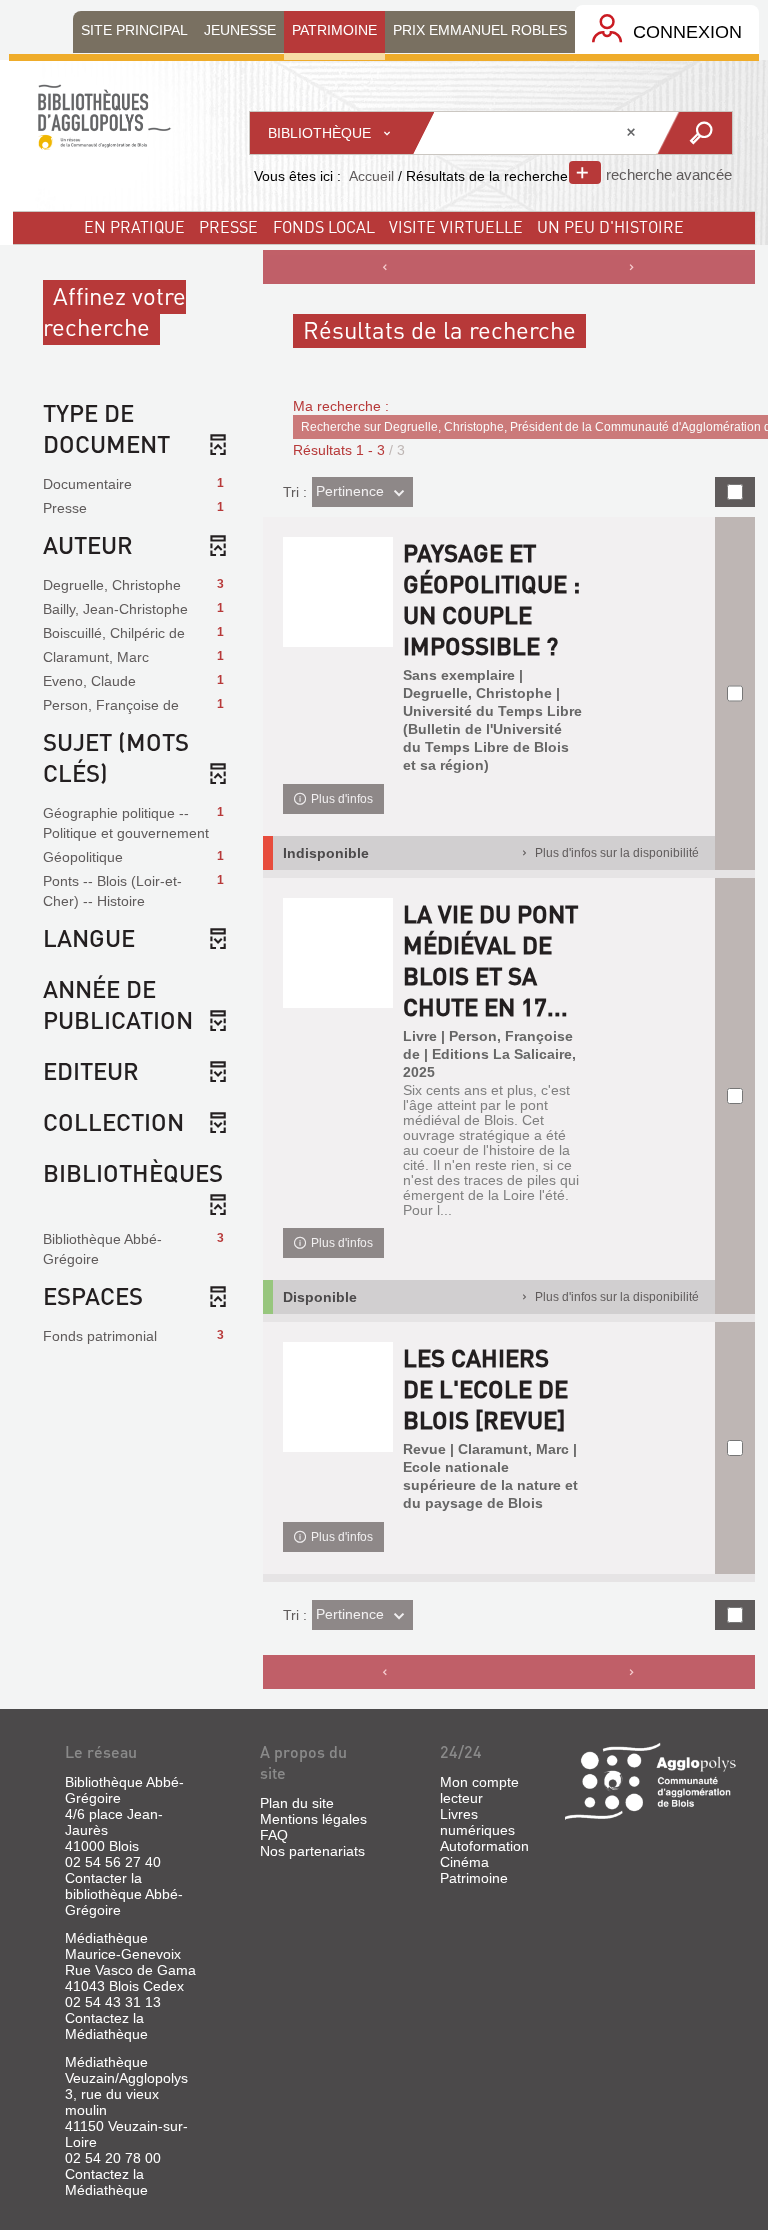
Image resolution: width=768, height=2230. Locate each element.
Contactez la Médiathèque (106, 2026)
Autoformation (484, 1846)
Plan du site (297, 1803)
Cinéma (464, 1862)
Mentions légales (313, 1819)
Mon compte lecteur (479, 1790)
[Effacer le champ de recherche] (633, 133)
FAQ (274, 1835)
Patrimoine (474, 1878)
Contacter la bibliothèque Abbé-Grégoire (124, 1894)
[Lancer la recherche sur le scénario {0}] (693, 133)
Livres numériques (477, 1822)
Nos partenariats (312, 1851)
